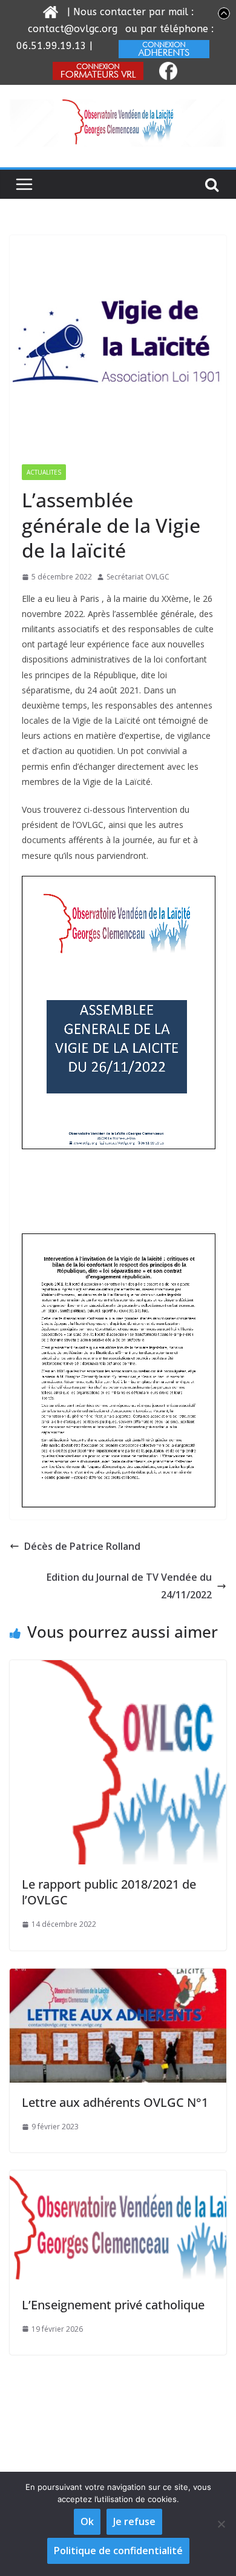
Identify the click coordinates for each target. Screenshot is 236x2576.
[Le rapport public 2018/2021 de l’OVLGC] (118, 1669)
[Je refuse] (221, 2524)
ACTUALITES (44, 472)
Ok (87, 2521)
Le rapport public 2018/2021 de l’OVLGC (109, 1892)
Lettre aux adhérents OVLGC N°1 (115, 2102)
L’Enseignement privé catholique (113, 2305)
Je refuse (134, 2521)
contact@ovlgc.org (73, 29)
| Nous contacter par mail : (129, 12)
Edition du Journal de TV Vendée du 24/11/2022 (129, 1586)
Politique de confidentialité (118, 2551)
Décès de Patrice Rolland (82, 1546)
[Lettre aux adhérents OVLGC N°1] (118, 1977)
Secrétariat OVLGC (138, 577)
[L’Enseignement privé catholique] (118, 2179)
